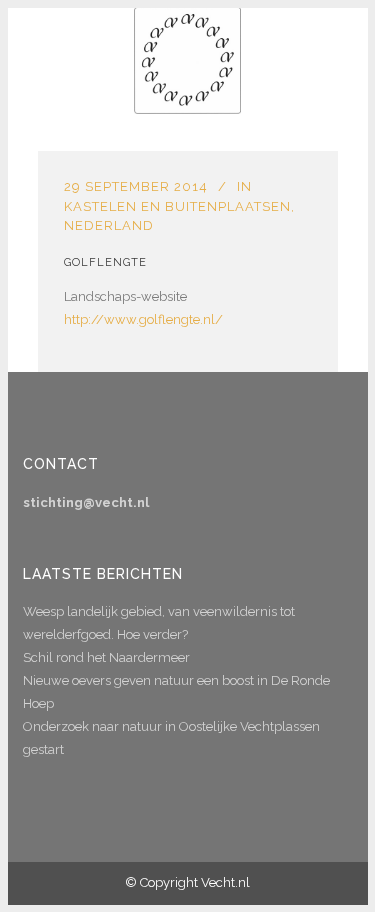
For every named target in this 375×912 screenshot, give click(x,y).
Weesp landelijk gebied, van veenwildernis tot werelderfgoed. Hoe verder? (159, 623)
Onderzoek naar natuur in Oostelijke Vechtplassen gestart (171, 738)
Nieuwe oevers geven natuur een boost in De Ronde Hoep (176, 692)
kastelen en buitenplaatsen (177, 206)
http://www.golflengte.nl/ (143, 319)
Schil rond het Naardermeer (106, 657)
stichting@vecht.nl (86, 502)
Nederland (109, 225)
